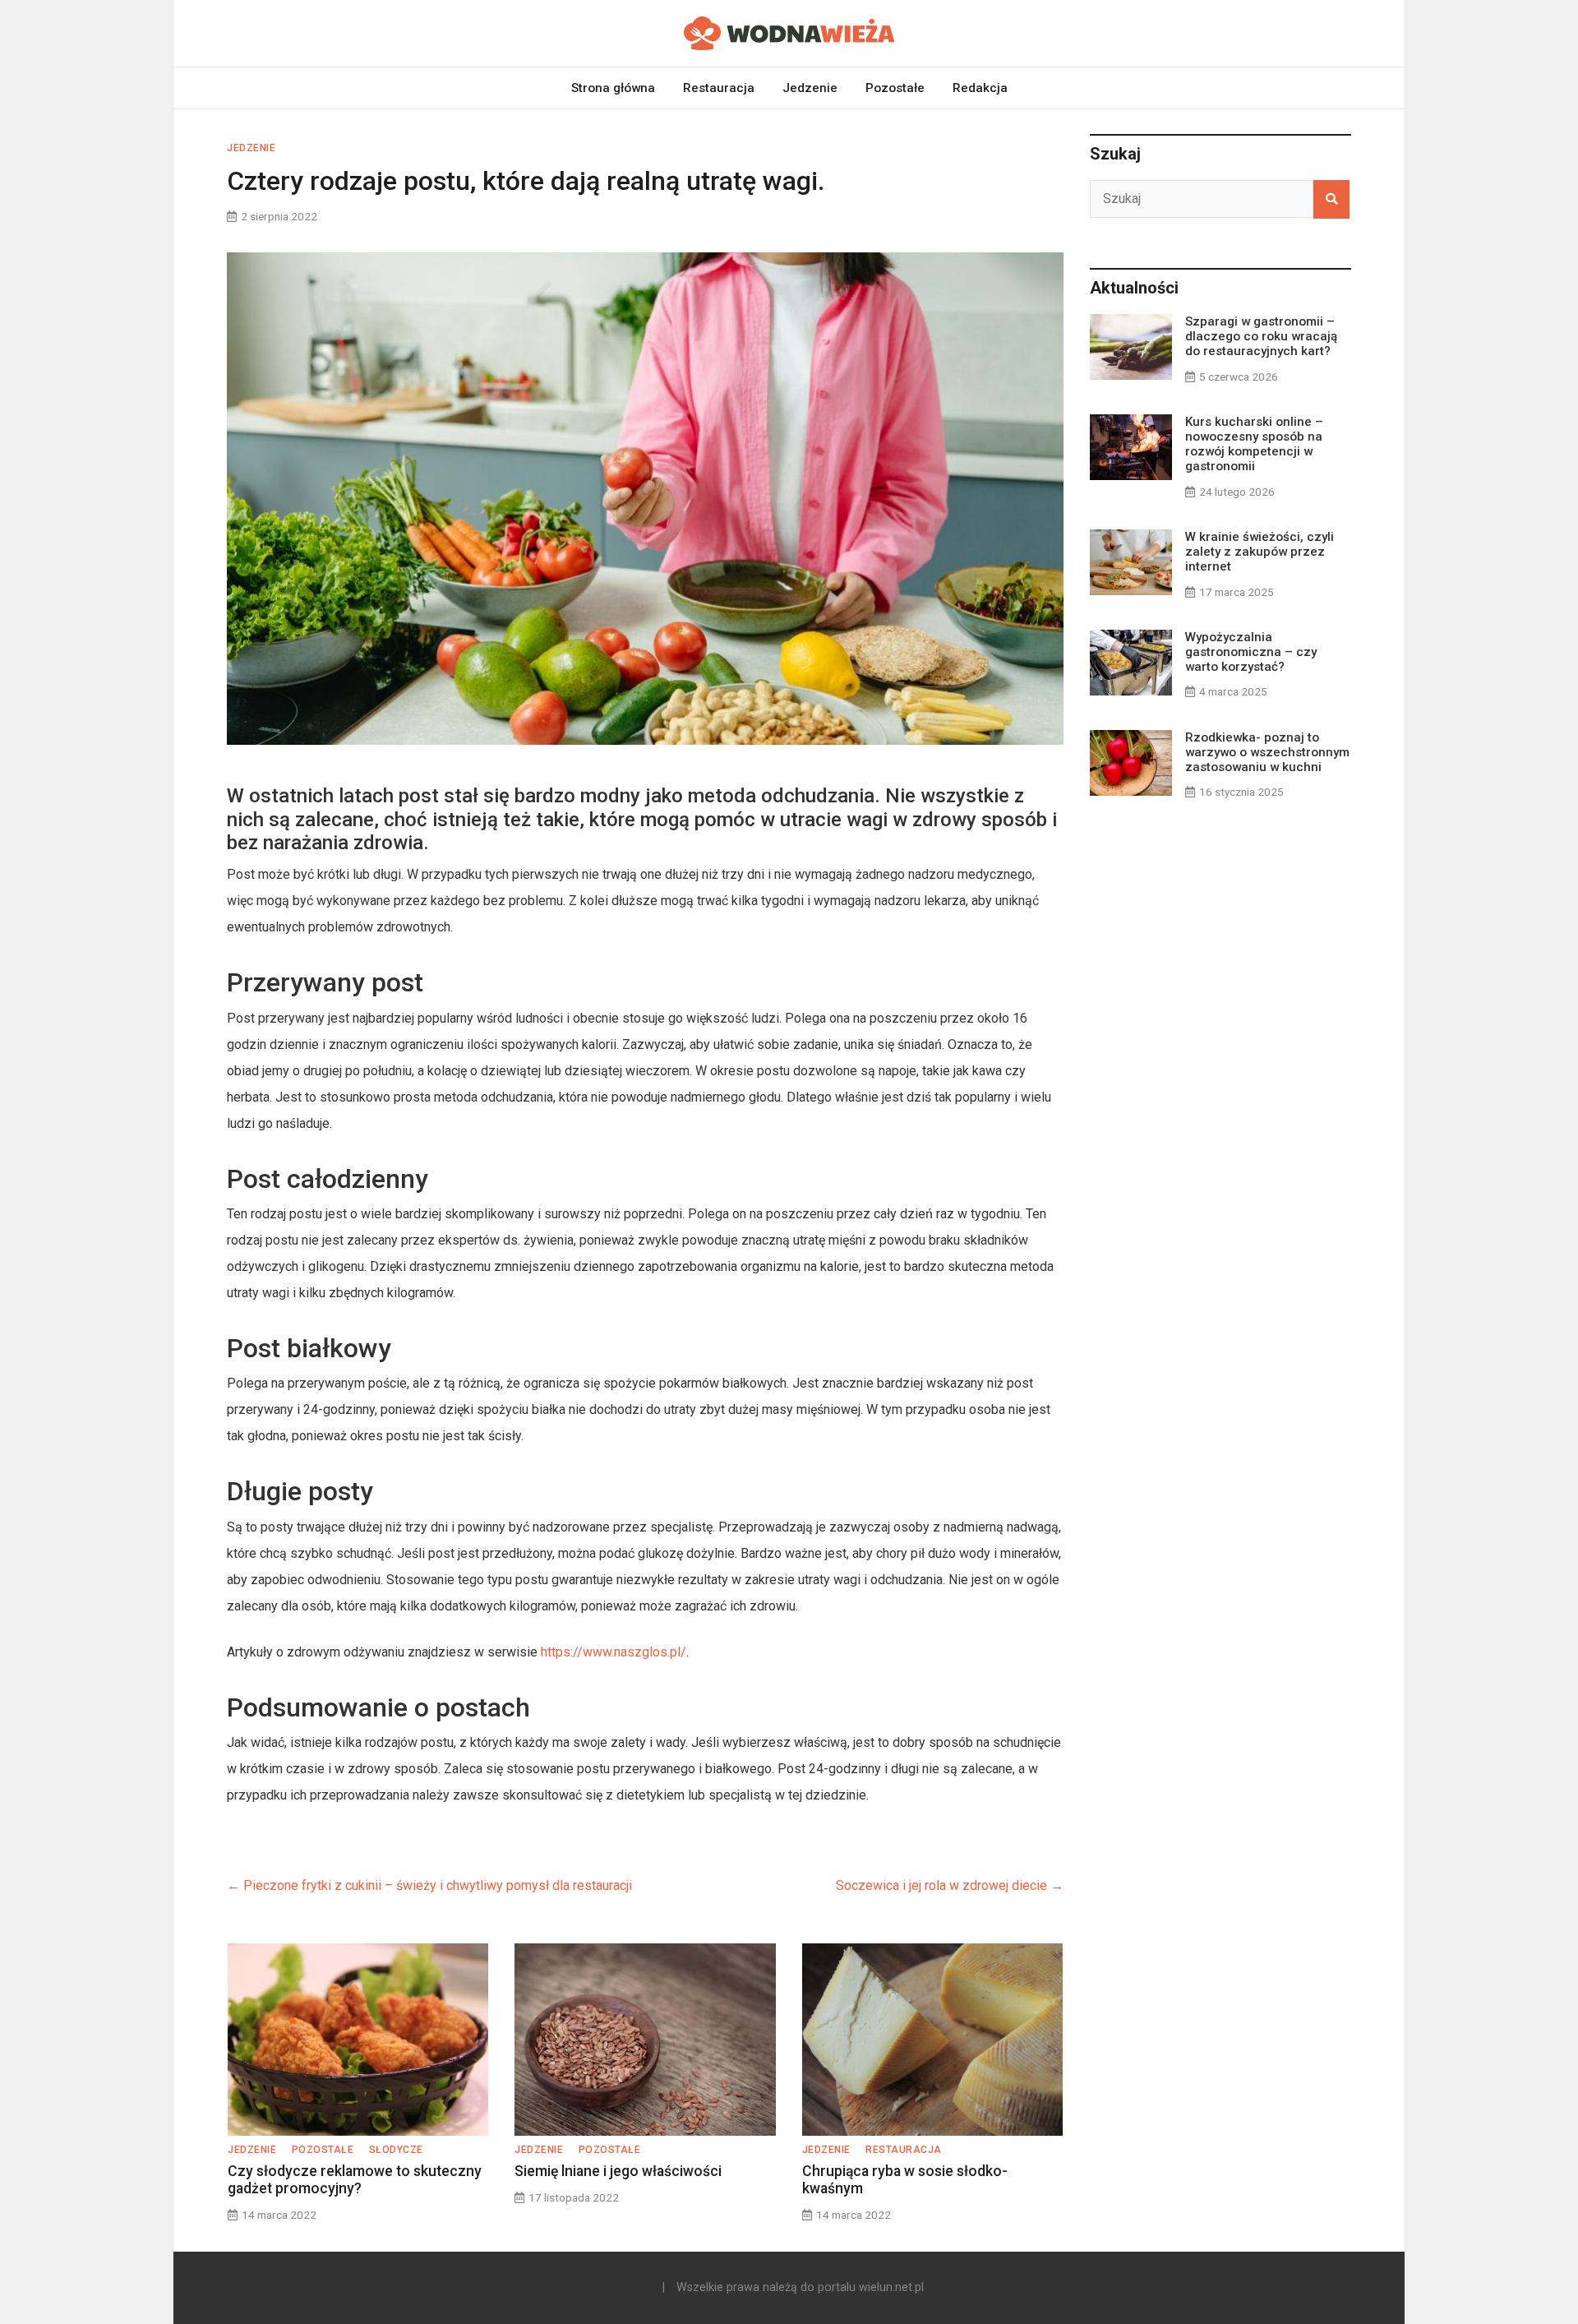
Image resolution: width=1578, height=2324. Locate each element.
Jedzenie (810, 88)
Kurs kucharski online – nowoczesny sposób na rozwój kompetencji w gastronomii (1254, 444)
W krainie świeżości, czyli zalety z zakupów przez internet (1260, 552)
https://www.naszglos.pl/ (614, 1652)
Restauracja (719, 88)
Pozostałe (895, 88)
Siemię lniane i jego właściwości (618, 2171)
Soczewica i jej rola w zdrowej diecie (950, 1885)
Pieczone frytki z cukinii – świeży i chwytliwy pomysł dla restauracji (429, 1885)
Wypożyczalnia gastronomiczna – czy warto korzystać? (1251, 652)
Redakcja (980, 88)
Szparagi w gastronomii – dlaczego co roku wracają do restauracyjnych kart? (1261, 336)
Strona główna (613, 88)
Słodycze (396, 2150)
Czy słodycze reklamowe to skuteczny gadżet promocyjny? (355, 2180)
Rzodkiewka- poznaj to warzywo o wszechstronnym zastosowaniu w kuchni (1267, 752)
